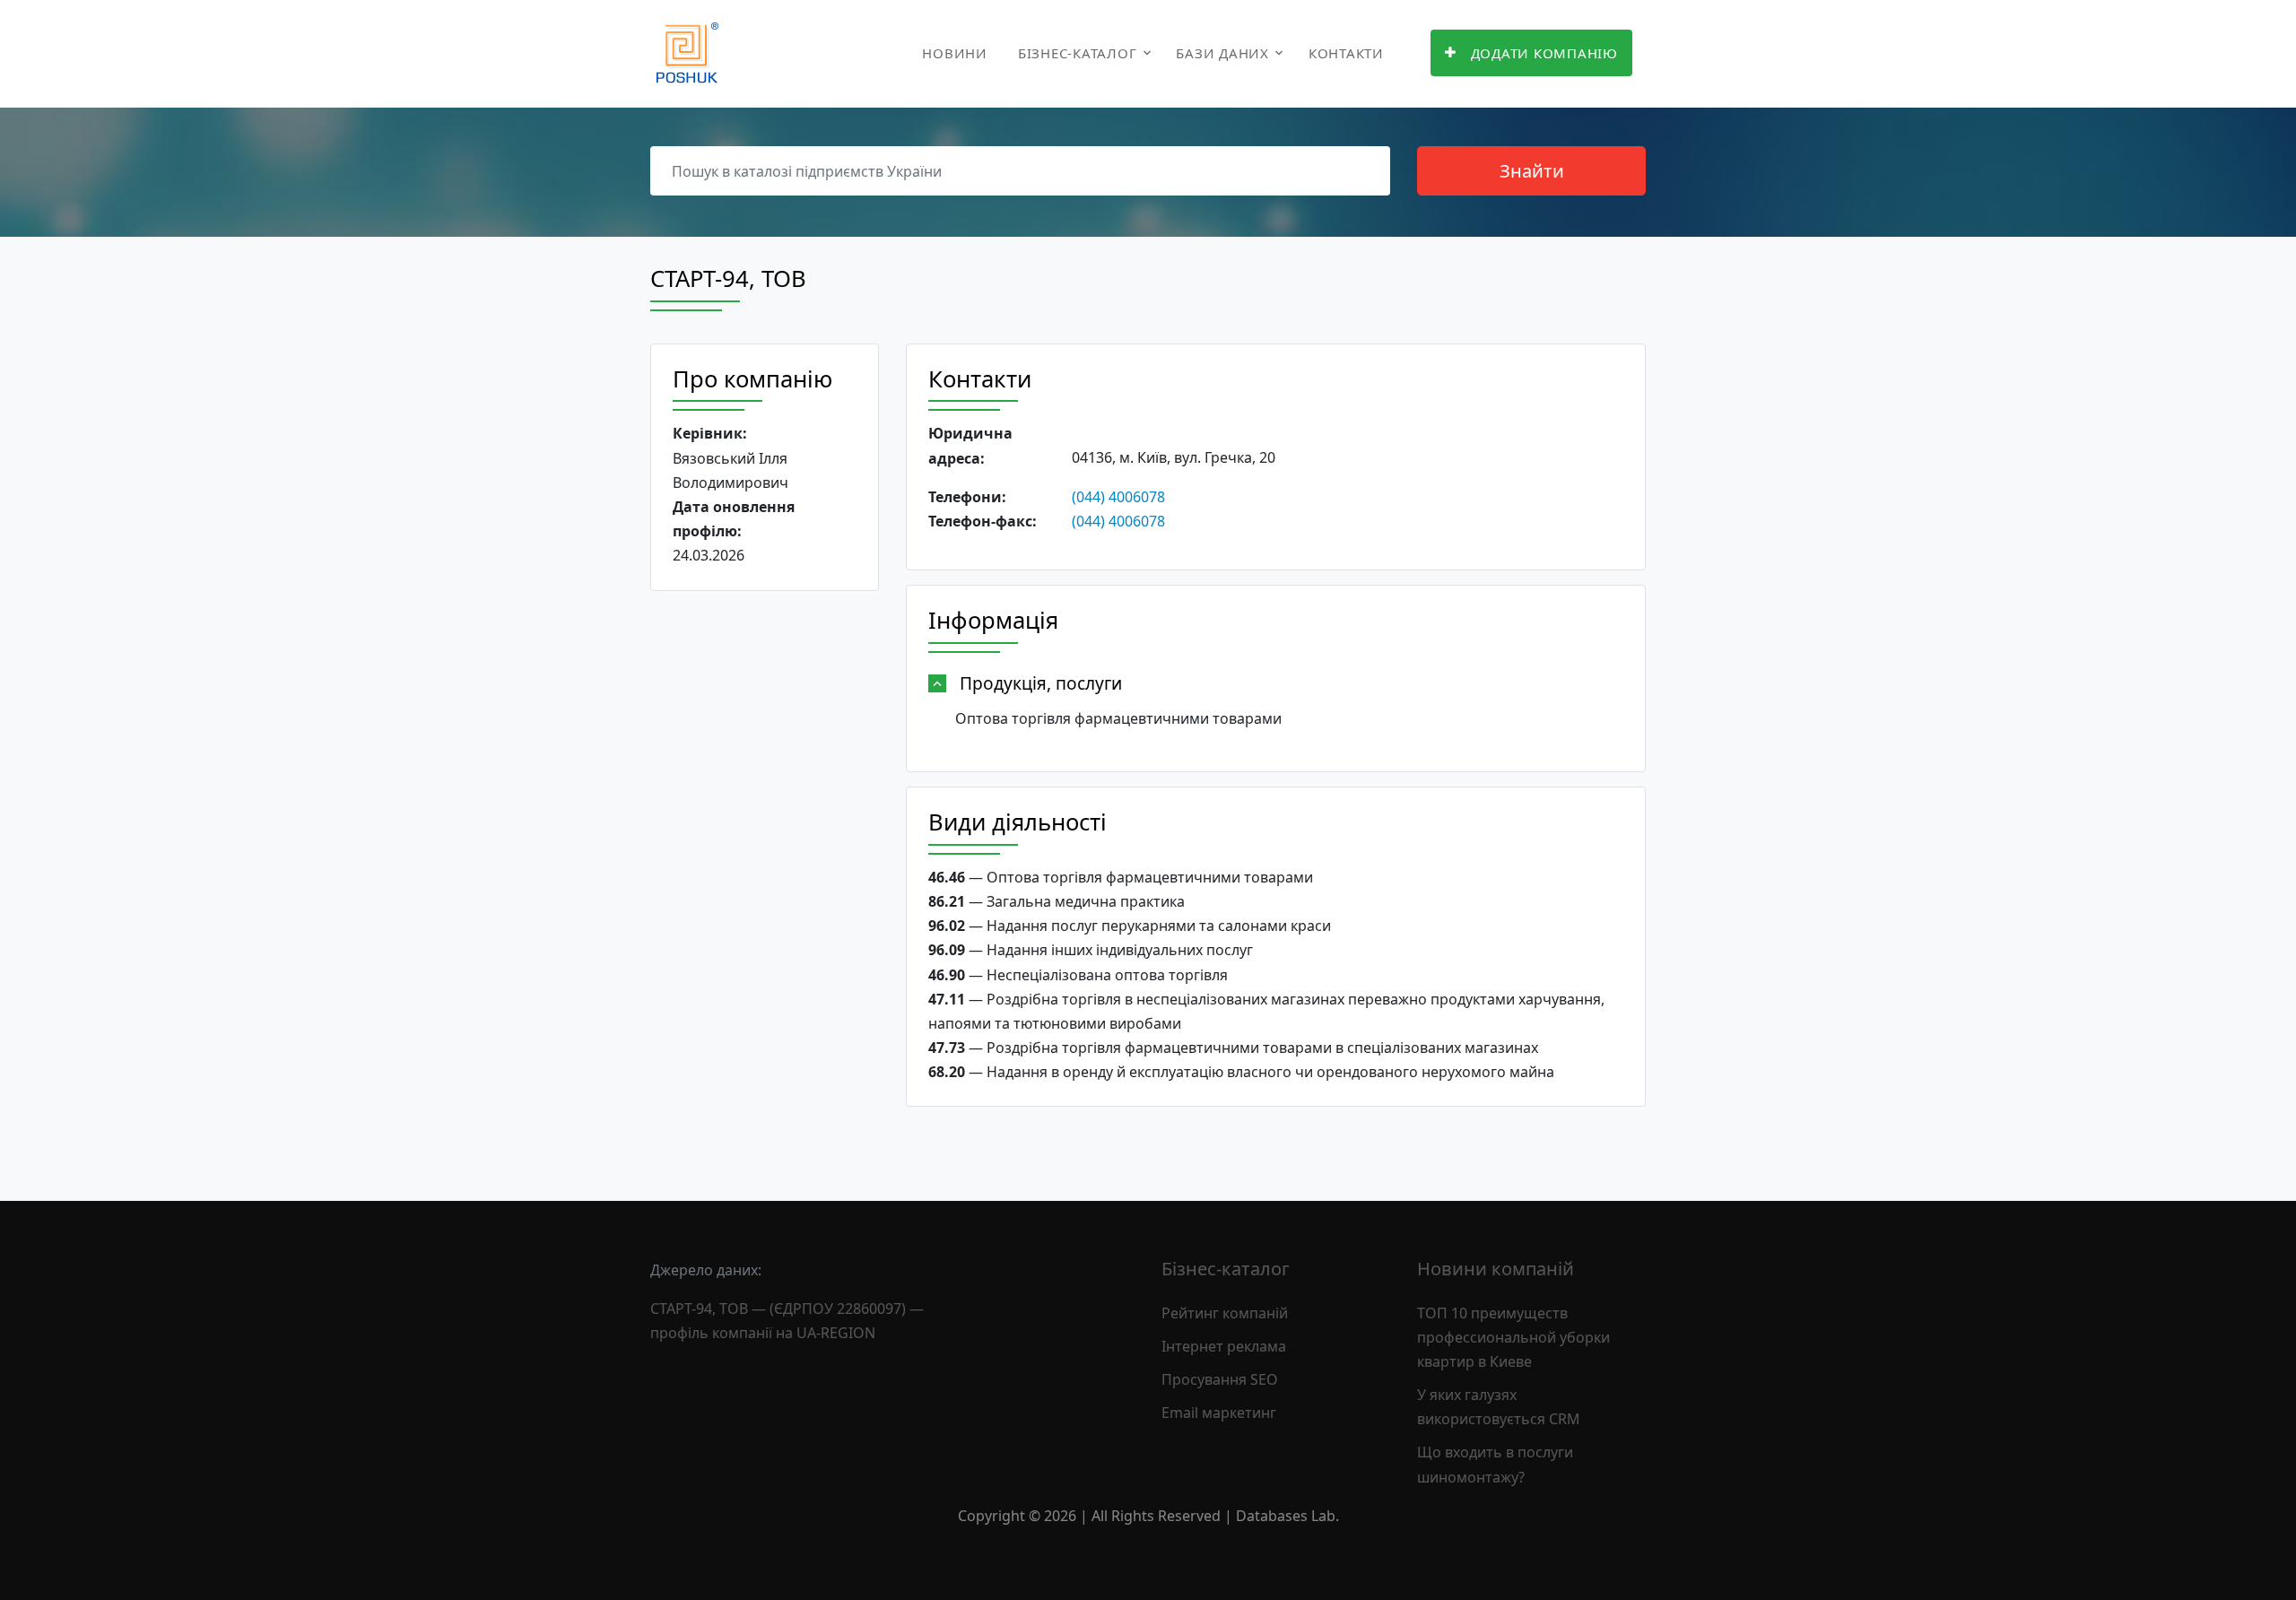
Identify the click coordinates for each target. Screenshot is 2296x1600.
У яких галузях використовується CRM (1499, 1407)
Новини (955, 53)
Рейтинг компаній (1225, 1313)
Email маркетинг (1219, 1413)
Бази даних (1222, 53)
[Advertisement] (765, 882)
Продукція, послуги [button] (1041, 683)
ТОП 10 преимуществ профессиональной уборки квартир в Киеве (1513, 1337)
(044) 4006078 (1118, 497)
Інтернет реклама (1224, 1346)
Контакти (1346, 53)
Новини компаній (1496, 1269)
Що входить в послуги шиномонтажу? (1495, 1464)
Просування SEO (1220, 1379)
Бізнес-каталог (1078, 53)
